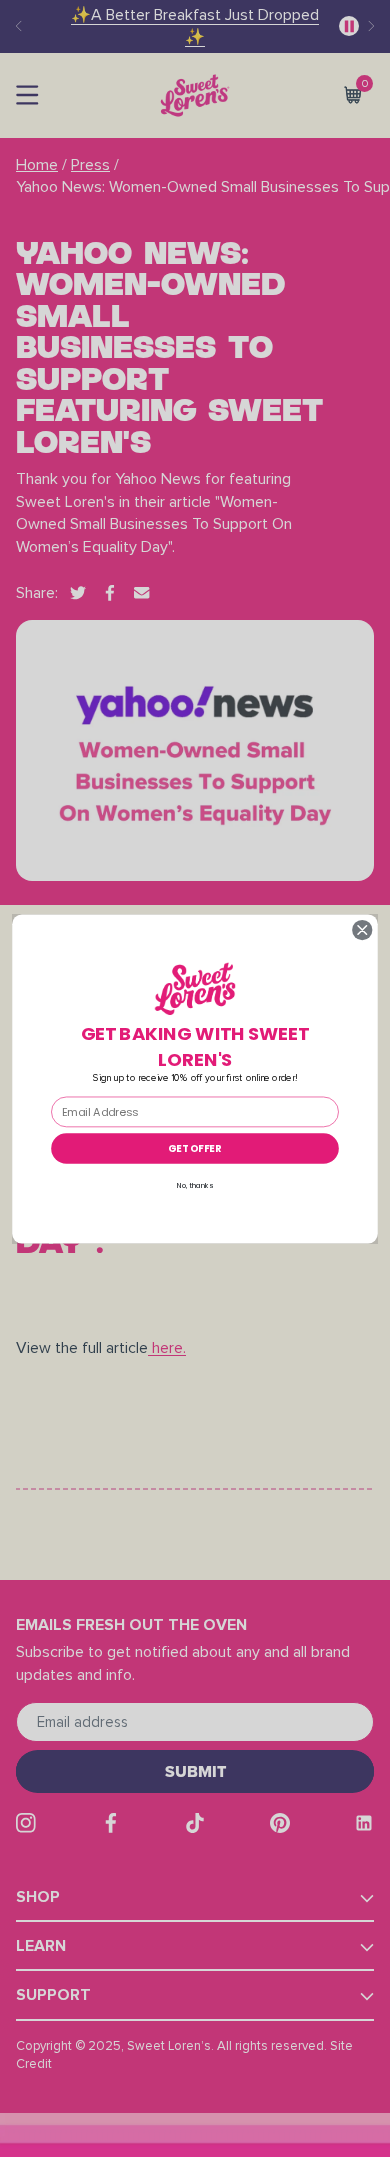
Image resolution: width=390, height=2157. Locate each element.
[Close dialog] (362, 929)
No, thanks (195, 1185)
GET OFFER (194, 1148)
